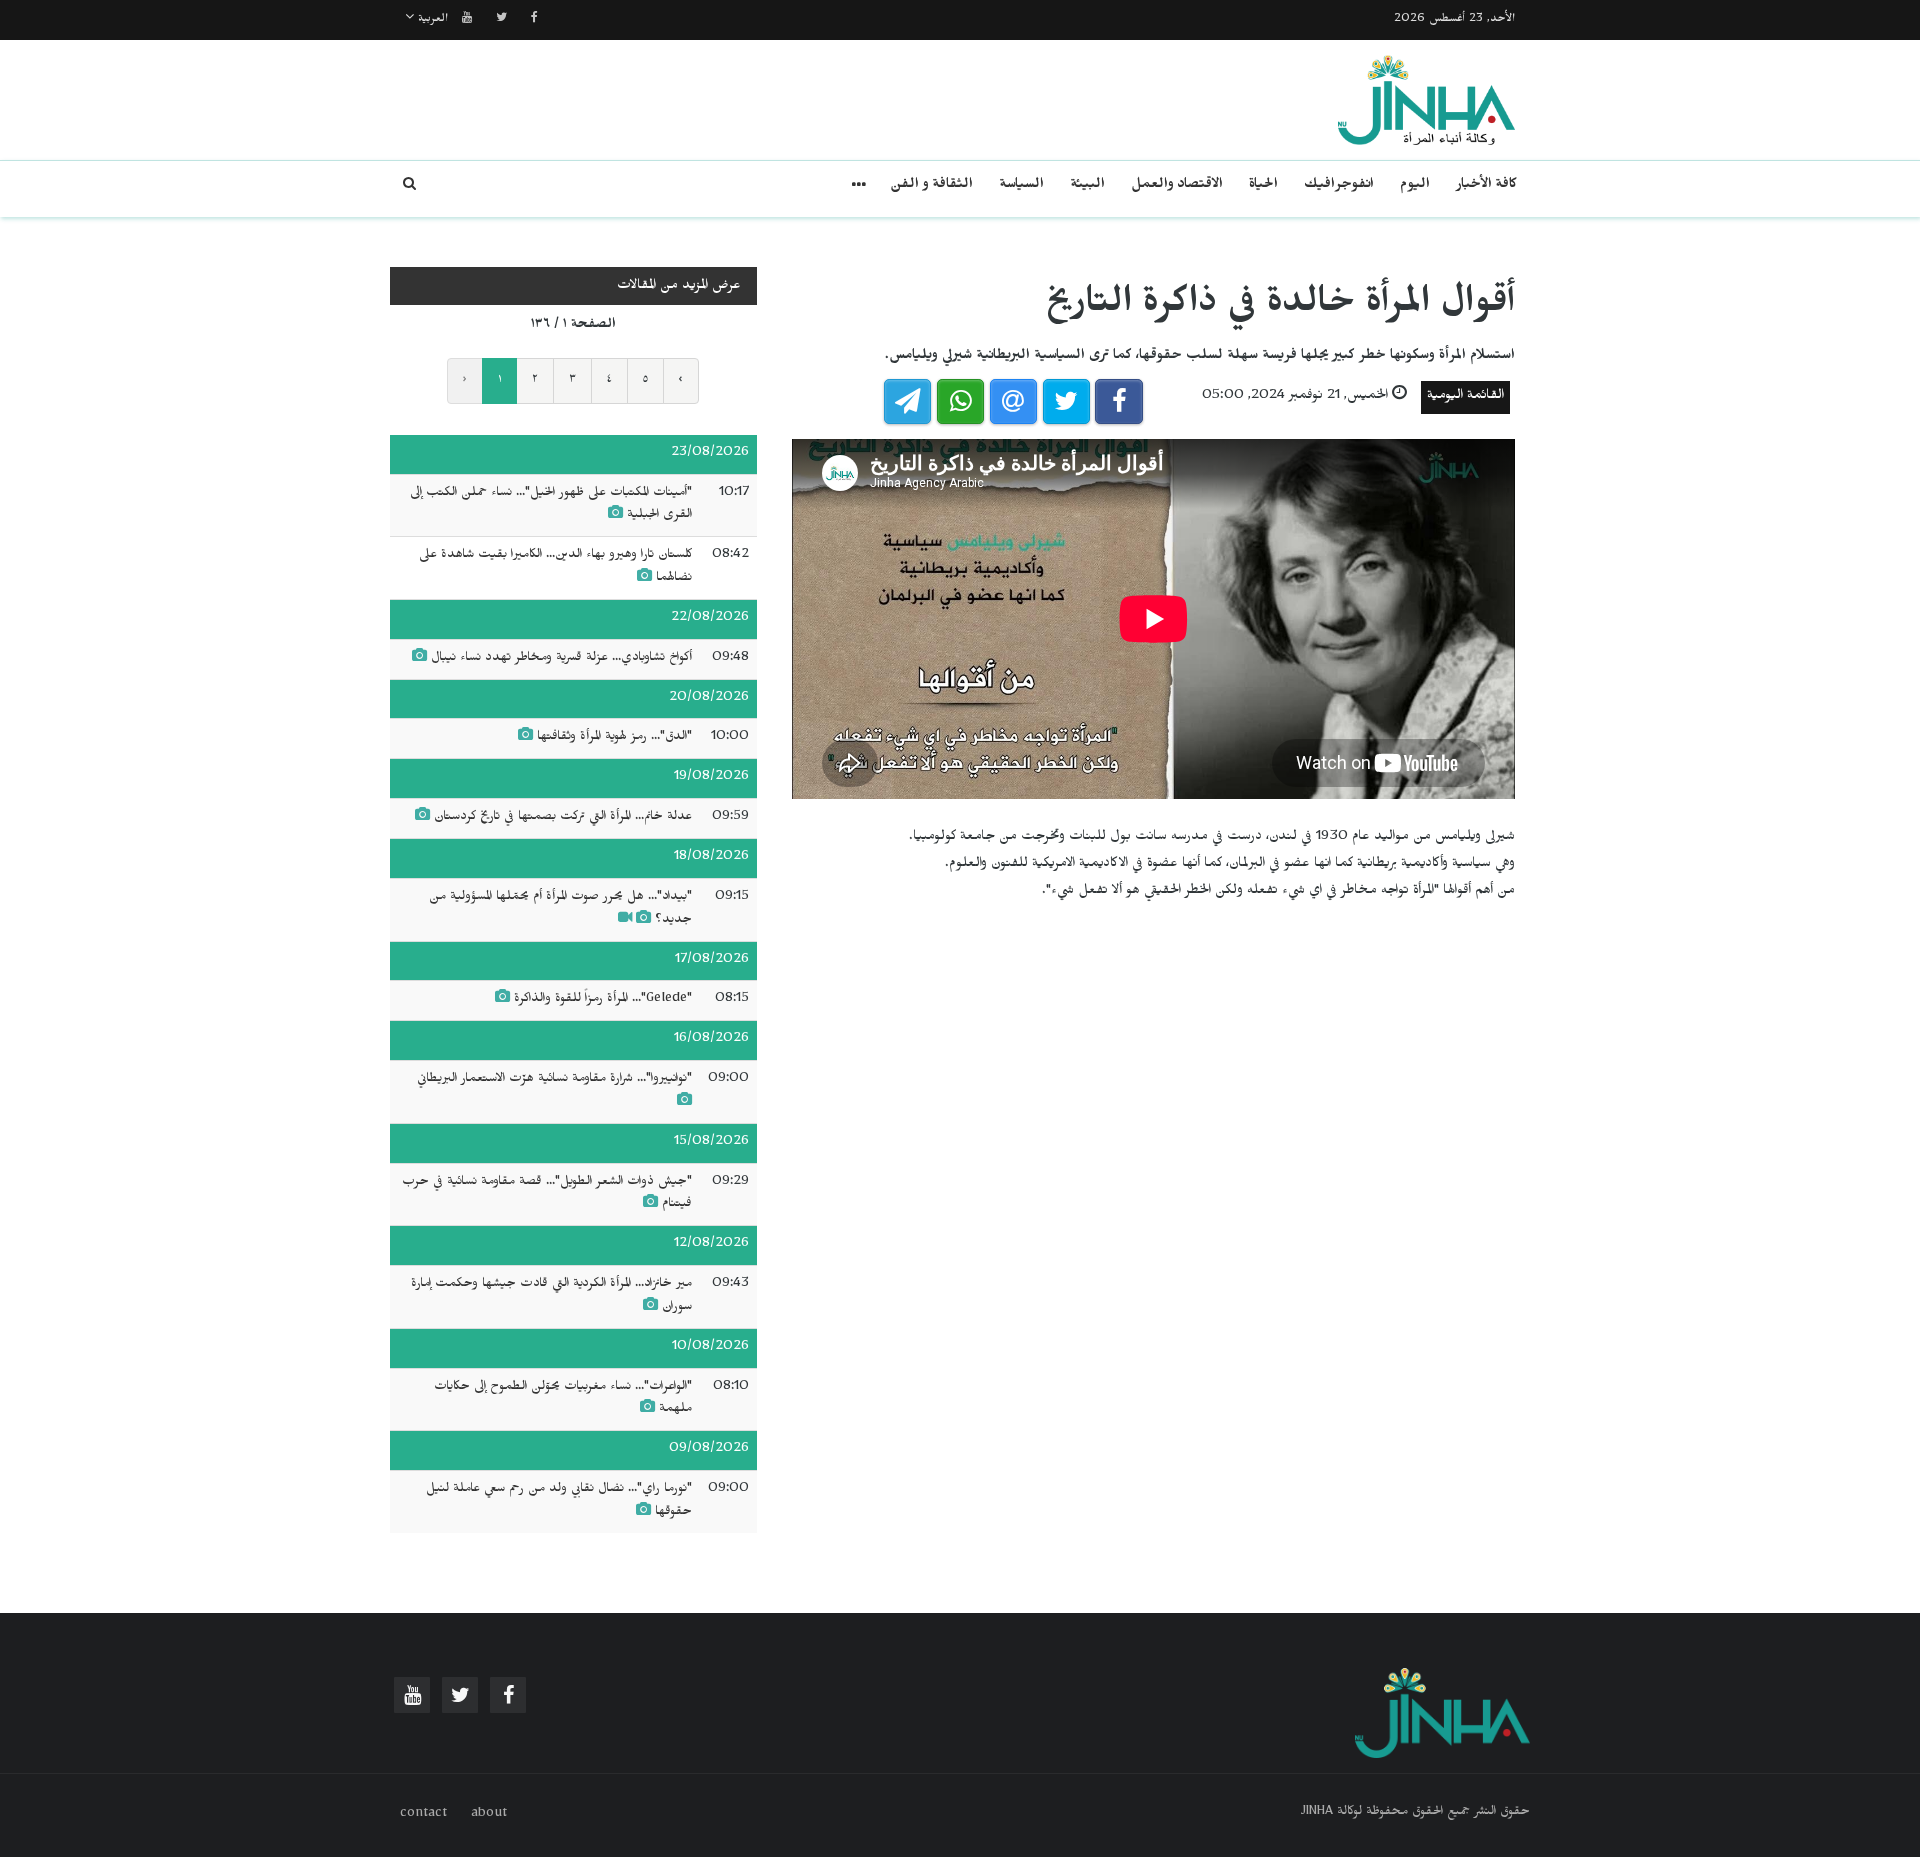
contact (423, 1815)
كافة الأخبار (1486, 186)
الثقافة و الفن (931, 186)
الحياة (1263, 186)
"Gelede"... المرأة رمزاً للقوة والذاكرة (603, 1000)
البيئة (1087, 186)
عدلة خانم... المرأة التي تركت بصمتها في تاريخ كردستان (563, 818)
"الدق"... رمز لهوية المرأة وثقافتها (614, 738)
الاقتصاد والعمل (1177, 186)
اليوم (1415, 186)
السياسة (1021, 186)
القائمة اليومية (1465, 397)
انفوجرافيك (1339, 186)
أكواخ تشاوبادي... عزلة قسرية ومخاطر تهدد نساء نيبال (561, 659)
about (489, 1815)
